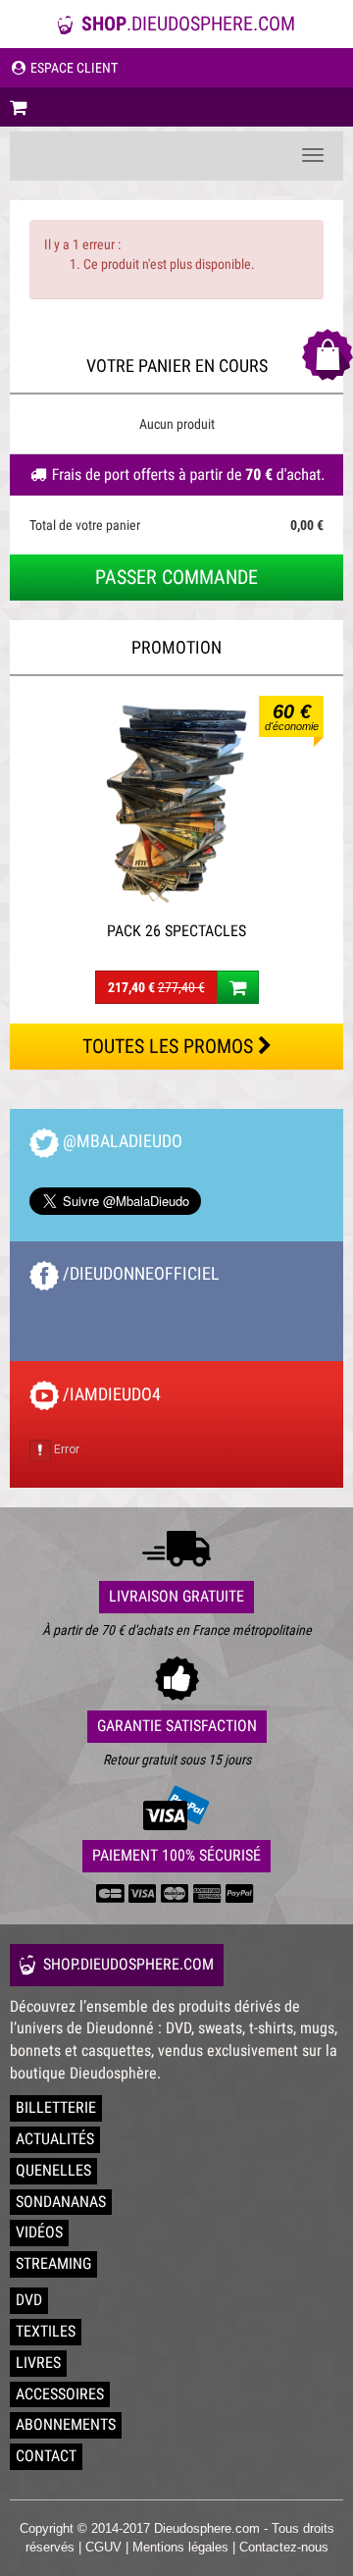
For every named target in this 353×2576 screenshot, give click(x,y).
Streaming (53, 2263)
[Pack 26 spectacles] (176, 804)
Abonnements (66, 2424)
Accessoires (60, 2394)
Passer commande (176, 577)
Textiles (46, 2331)
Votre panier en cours (177, 366)
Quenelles (53, 2170)
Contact (46, 2456)
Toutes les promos (170, 1046)
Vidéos (39, 2232)
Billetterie (56, 2107)
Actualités (55, 2139)
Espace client (73, 68)
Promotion (176, 647)
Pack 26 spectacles (176, 931)
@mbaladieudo (121, 1141)
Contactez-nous (284, 2547)
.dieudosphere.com (188, 24)
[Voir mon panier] (176, 107)
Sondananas (61, 2202)
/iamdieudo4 (110, 1394)
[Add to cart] (238, 987)
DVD (29, 2300)
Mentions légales (180, 2547)
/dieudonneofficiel (139, 1273)
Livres (38, 2363)
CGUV (103, 2547)
